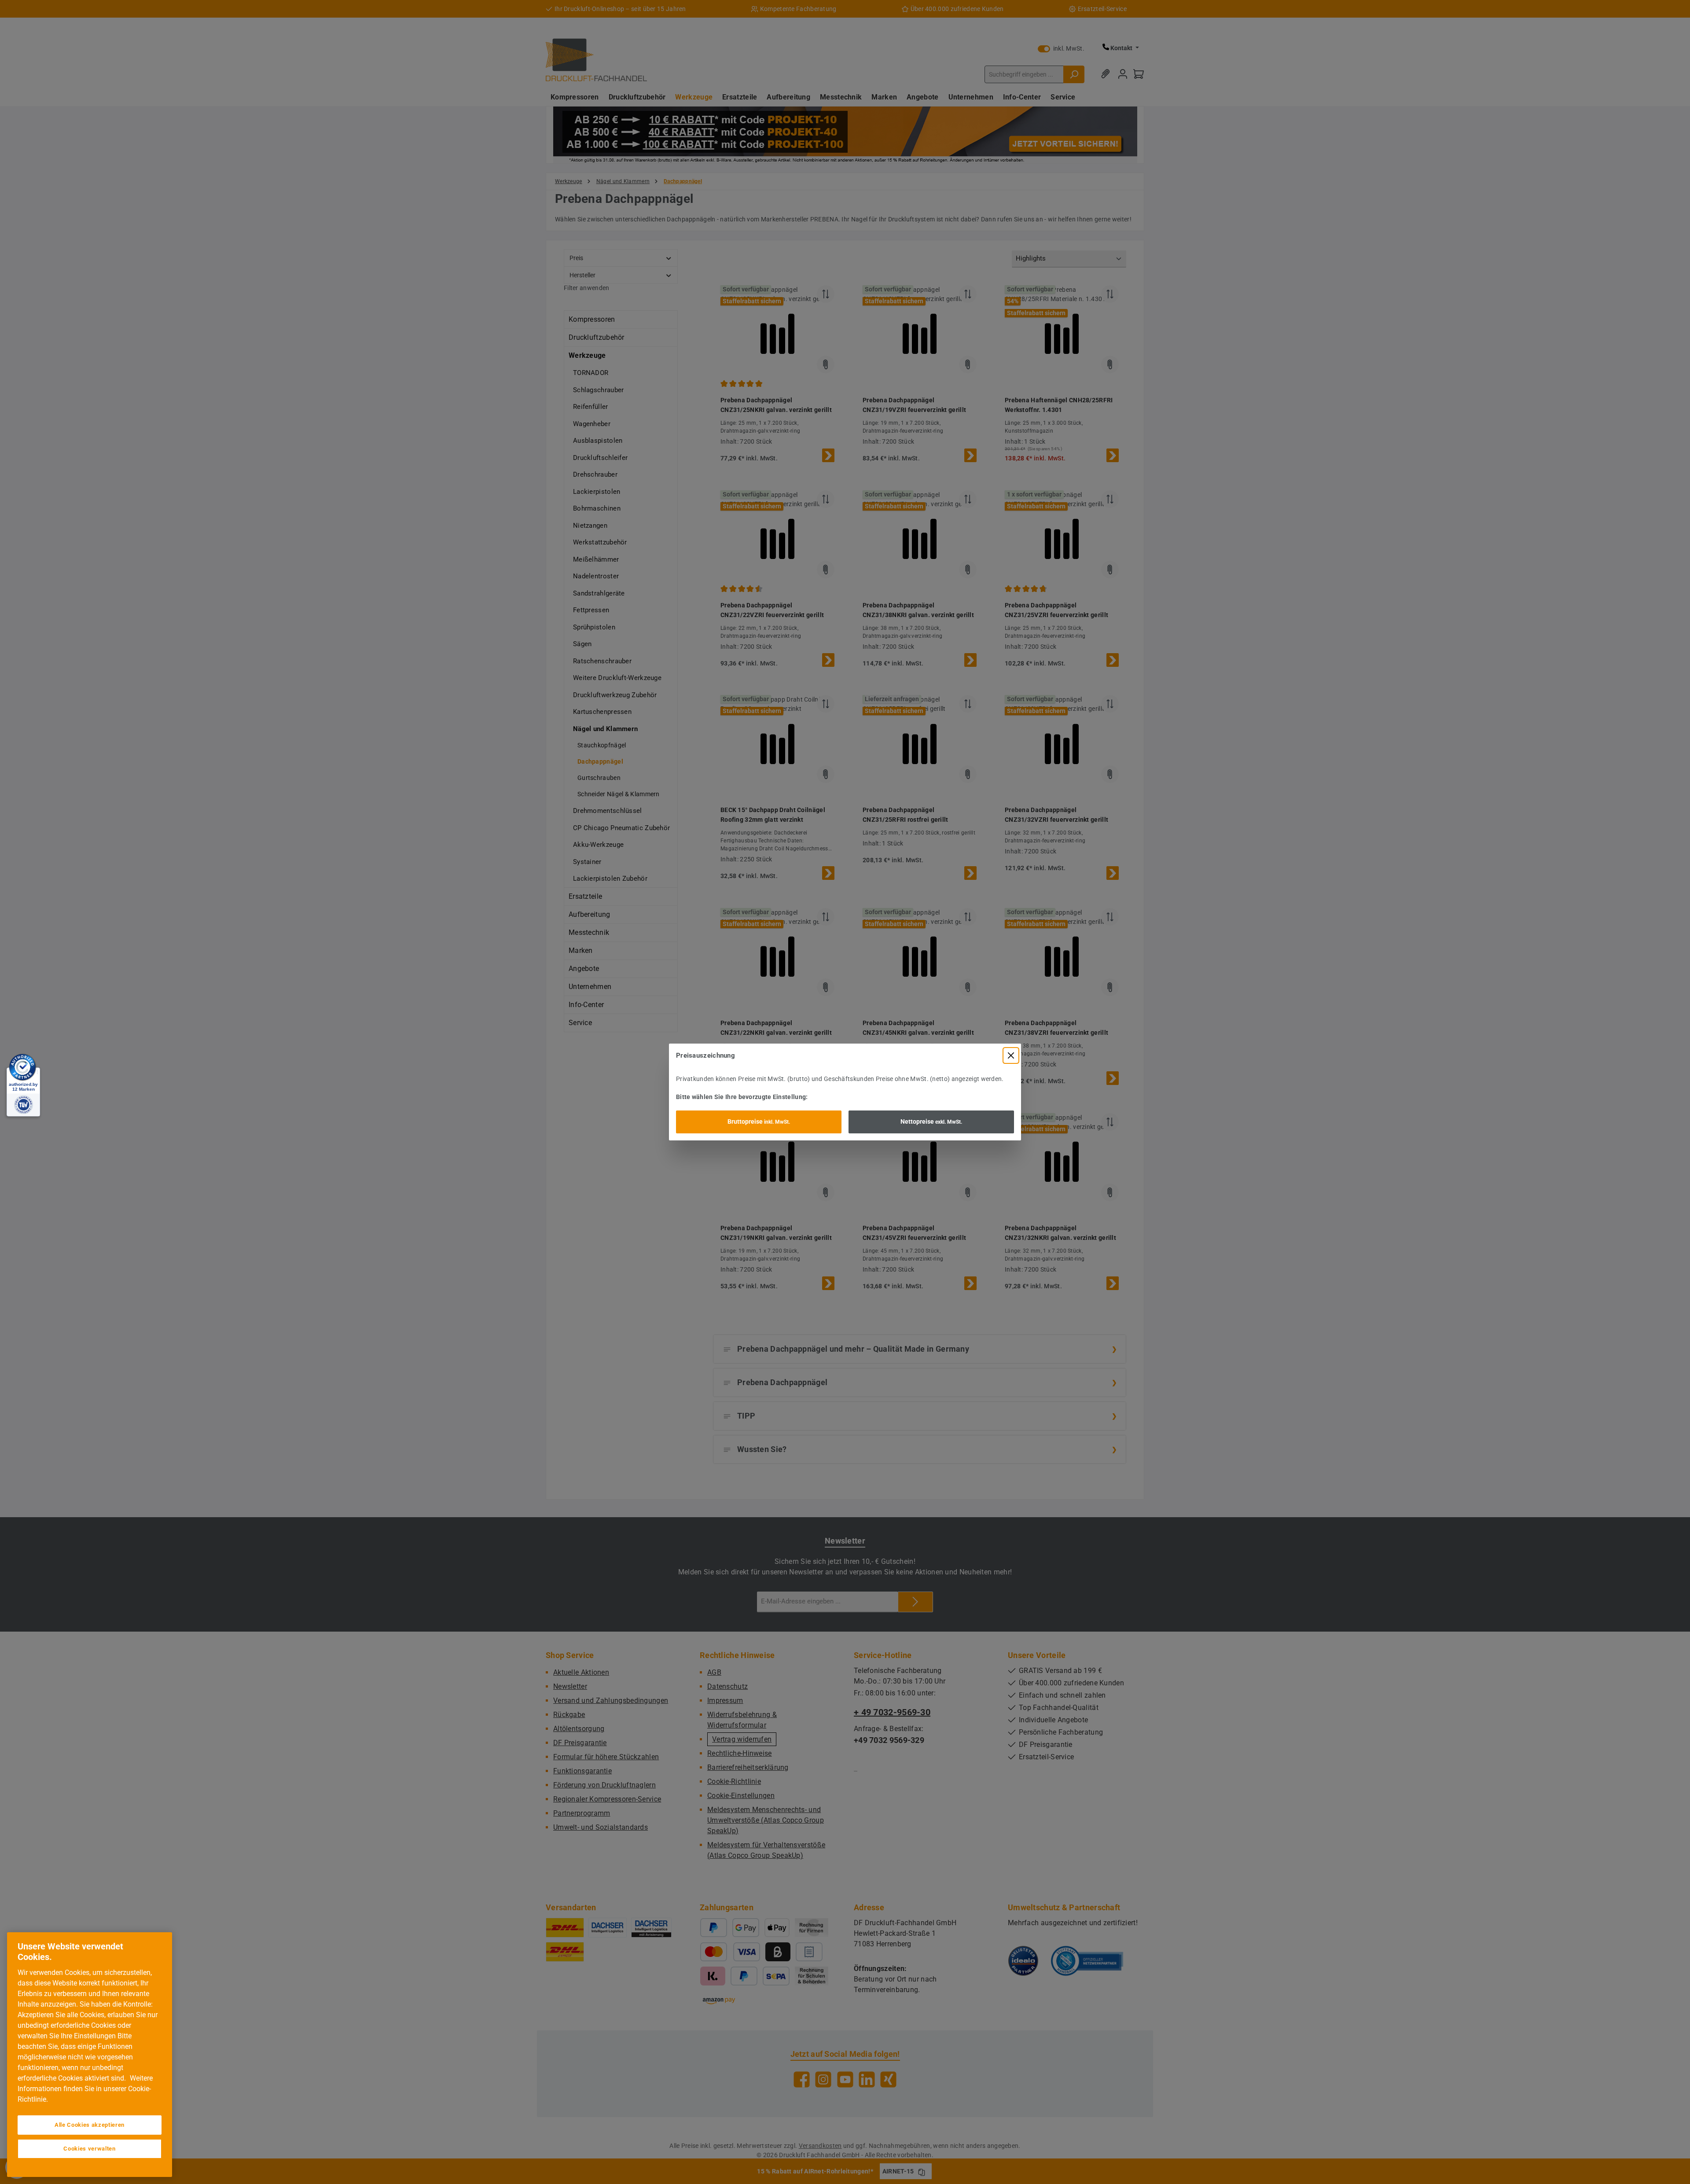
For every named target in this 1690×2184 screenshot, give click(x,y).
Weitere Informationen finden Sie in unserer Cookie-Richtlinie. (85, 2089)
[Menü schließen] (1011, 1055)
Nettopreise (931, 1121)
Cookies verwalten (89, 2149)
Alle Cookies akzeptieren (90, 2125)
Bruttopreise (759, 1121)
